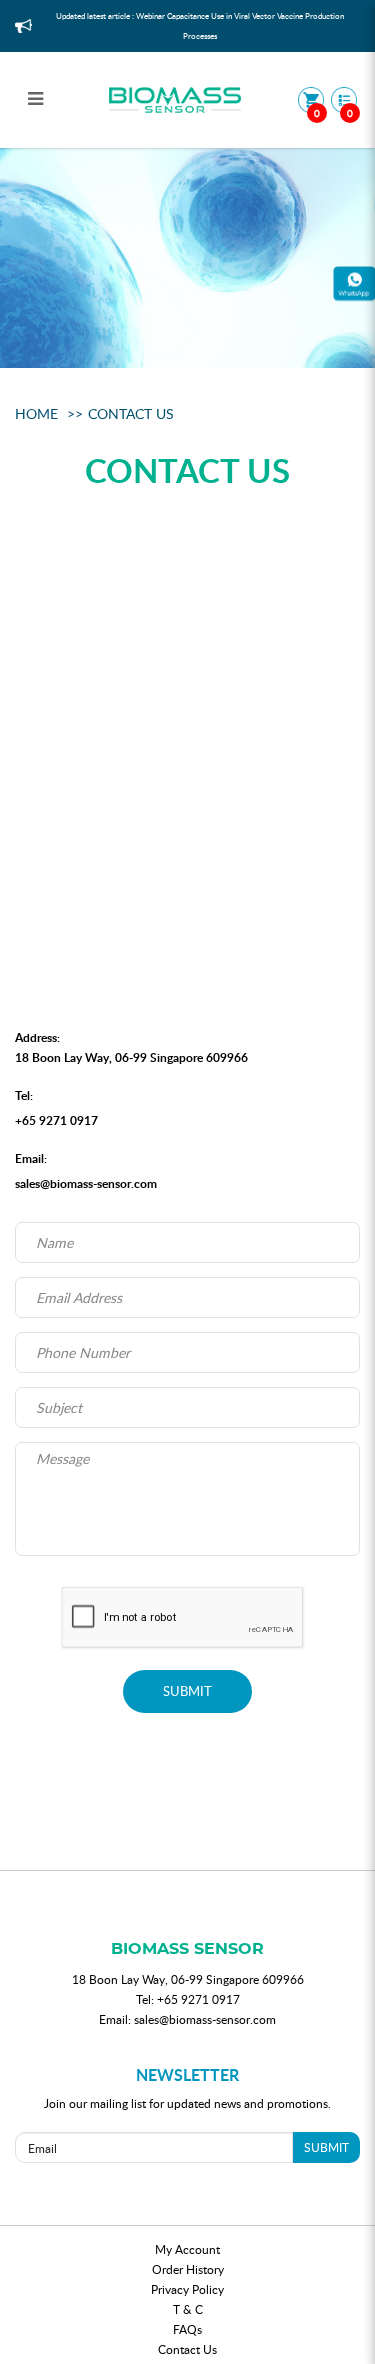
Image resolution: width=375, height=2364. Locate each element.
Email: (31, 1158)
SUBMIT (187, 1691)
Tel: (24, 1095)
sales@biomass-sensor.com (86, 1183)
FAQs (187, 2329)
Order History (188, 2269)
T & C (188, 2309)
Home (36, 413)
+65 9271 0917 (56, 1120)
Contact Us (131, 413)
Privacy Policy (187, 2289)
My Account (187, 2249)
